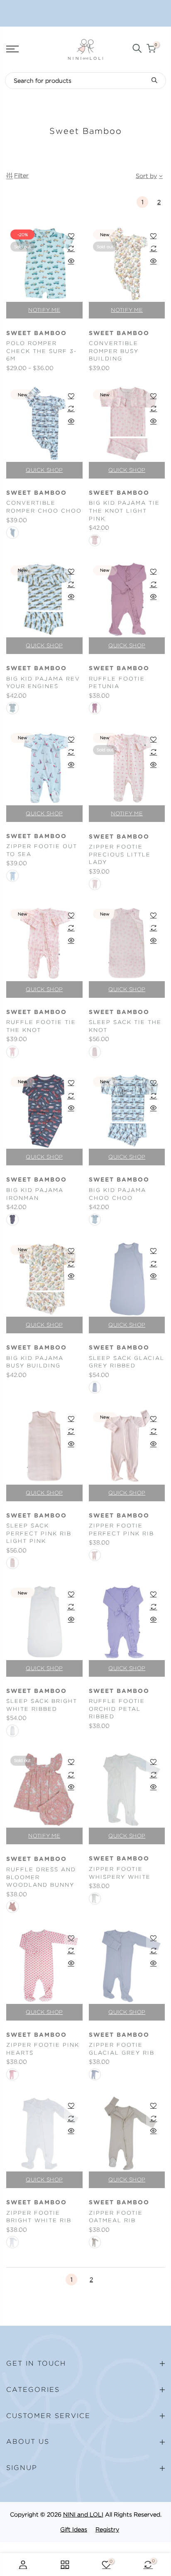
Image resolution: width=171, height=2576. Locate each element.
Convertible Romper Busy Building (114, 351)
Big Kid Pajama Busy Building (35, 1362)
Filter (21, 175)
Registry (107, 2529)
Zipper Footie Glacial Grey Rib (122, 2049)
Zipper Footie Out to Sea (42, 850)
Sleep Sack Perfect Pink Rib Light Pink (39, 1533)
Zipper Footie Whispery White (120, 1873)
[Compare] (71, 248)
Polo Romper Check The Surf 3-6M (42, 351)
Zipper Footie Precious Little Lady (120, 854)
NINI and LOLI (83, 2514)
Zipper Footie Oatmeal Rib (116, 2217)
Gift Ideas (74, 2529)
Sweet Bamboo (37, 333)
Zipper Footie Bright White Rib (39, 2217)
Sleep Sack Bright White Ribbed (42, 1705)
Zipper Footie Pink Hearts (43, 2049)
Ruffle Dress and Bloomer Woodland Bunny (41, 1877)
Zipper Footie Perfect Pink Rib (121, 1530)
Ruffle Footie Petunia (117, 683)
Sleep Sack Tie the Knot (125, 1026)
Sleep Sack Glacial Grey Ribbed (127, 1362)
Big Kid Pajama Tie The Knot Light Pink (124, 511)
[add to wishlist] (71, 236)
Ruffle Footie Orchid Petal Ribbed (117, 1709)
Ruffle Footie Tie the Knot (41, 1026)
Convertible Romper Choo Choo (44, 507)
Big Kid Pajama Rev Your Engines (43, 683)
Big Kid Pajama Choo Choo (117, 1194)
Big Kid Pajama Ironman (35, 1194)
